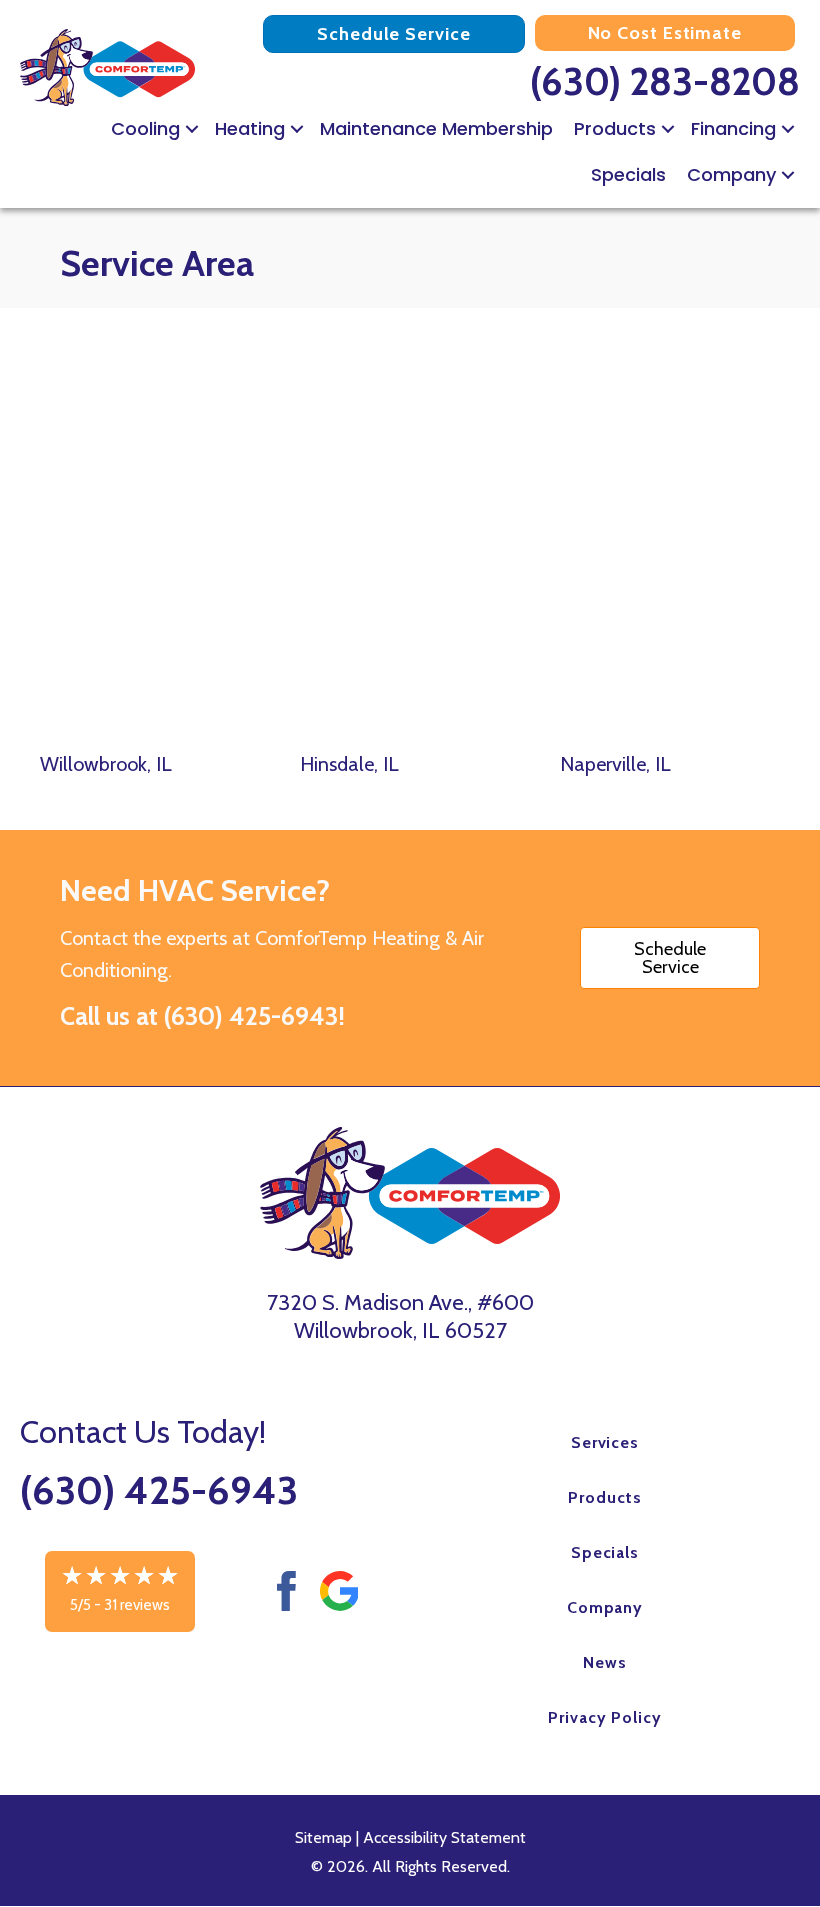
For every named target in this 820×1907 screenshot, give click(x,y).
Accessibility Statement (444, 1837)
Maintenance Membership (436, 128)
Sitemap (323, 1837)
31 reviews (137, 1605)
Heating (250, 128)
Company (731, 174)
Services (605, 1442)
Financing (733, 128)
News (605, 1662)
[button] (192, 129)
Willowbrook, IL (106, 764)
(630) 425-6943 (251, 1016)
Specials (628, 174)
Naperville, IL (615, 764)
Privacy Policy (605, 1717)
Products (615, 128)
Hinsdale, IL (349, 764)
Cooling (145, 128)
